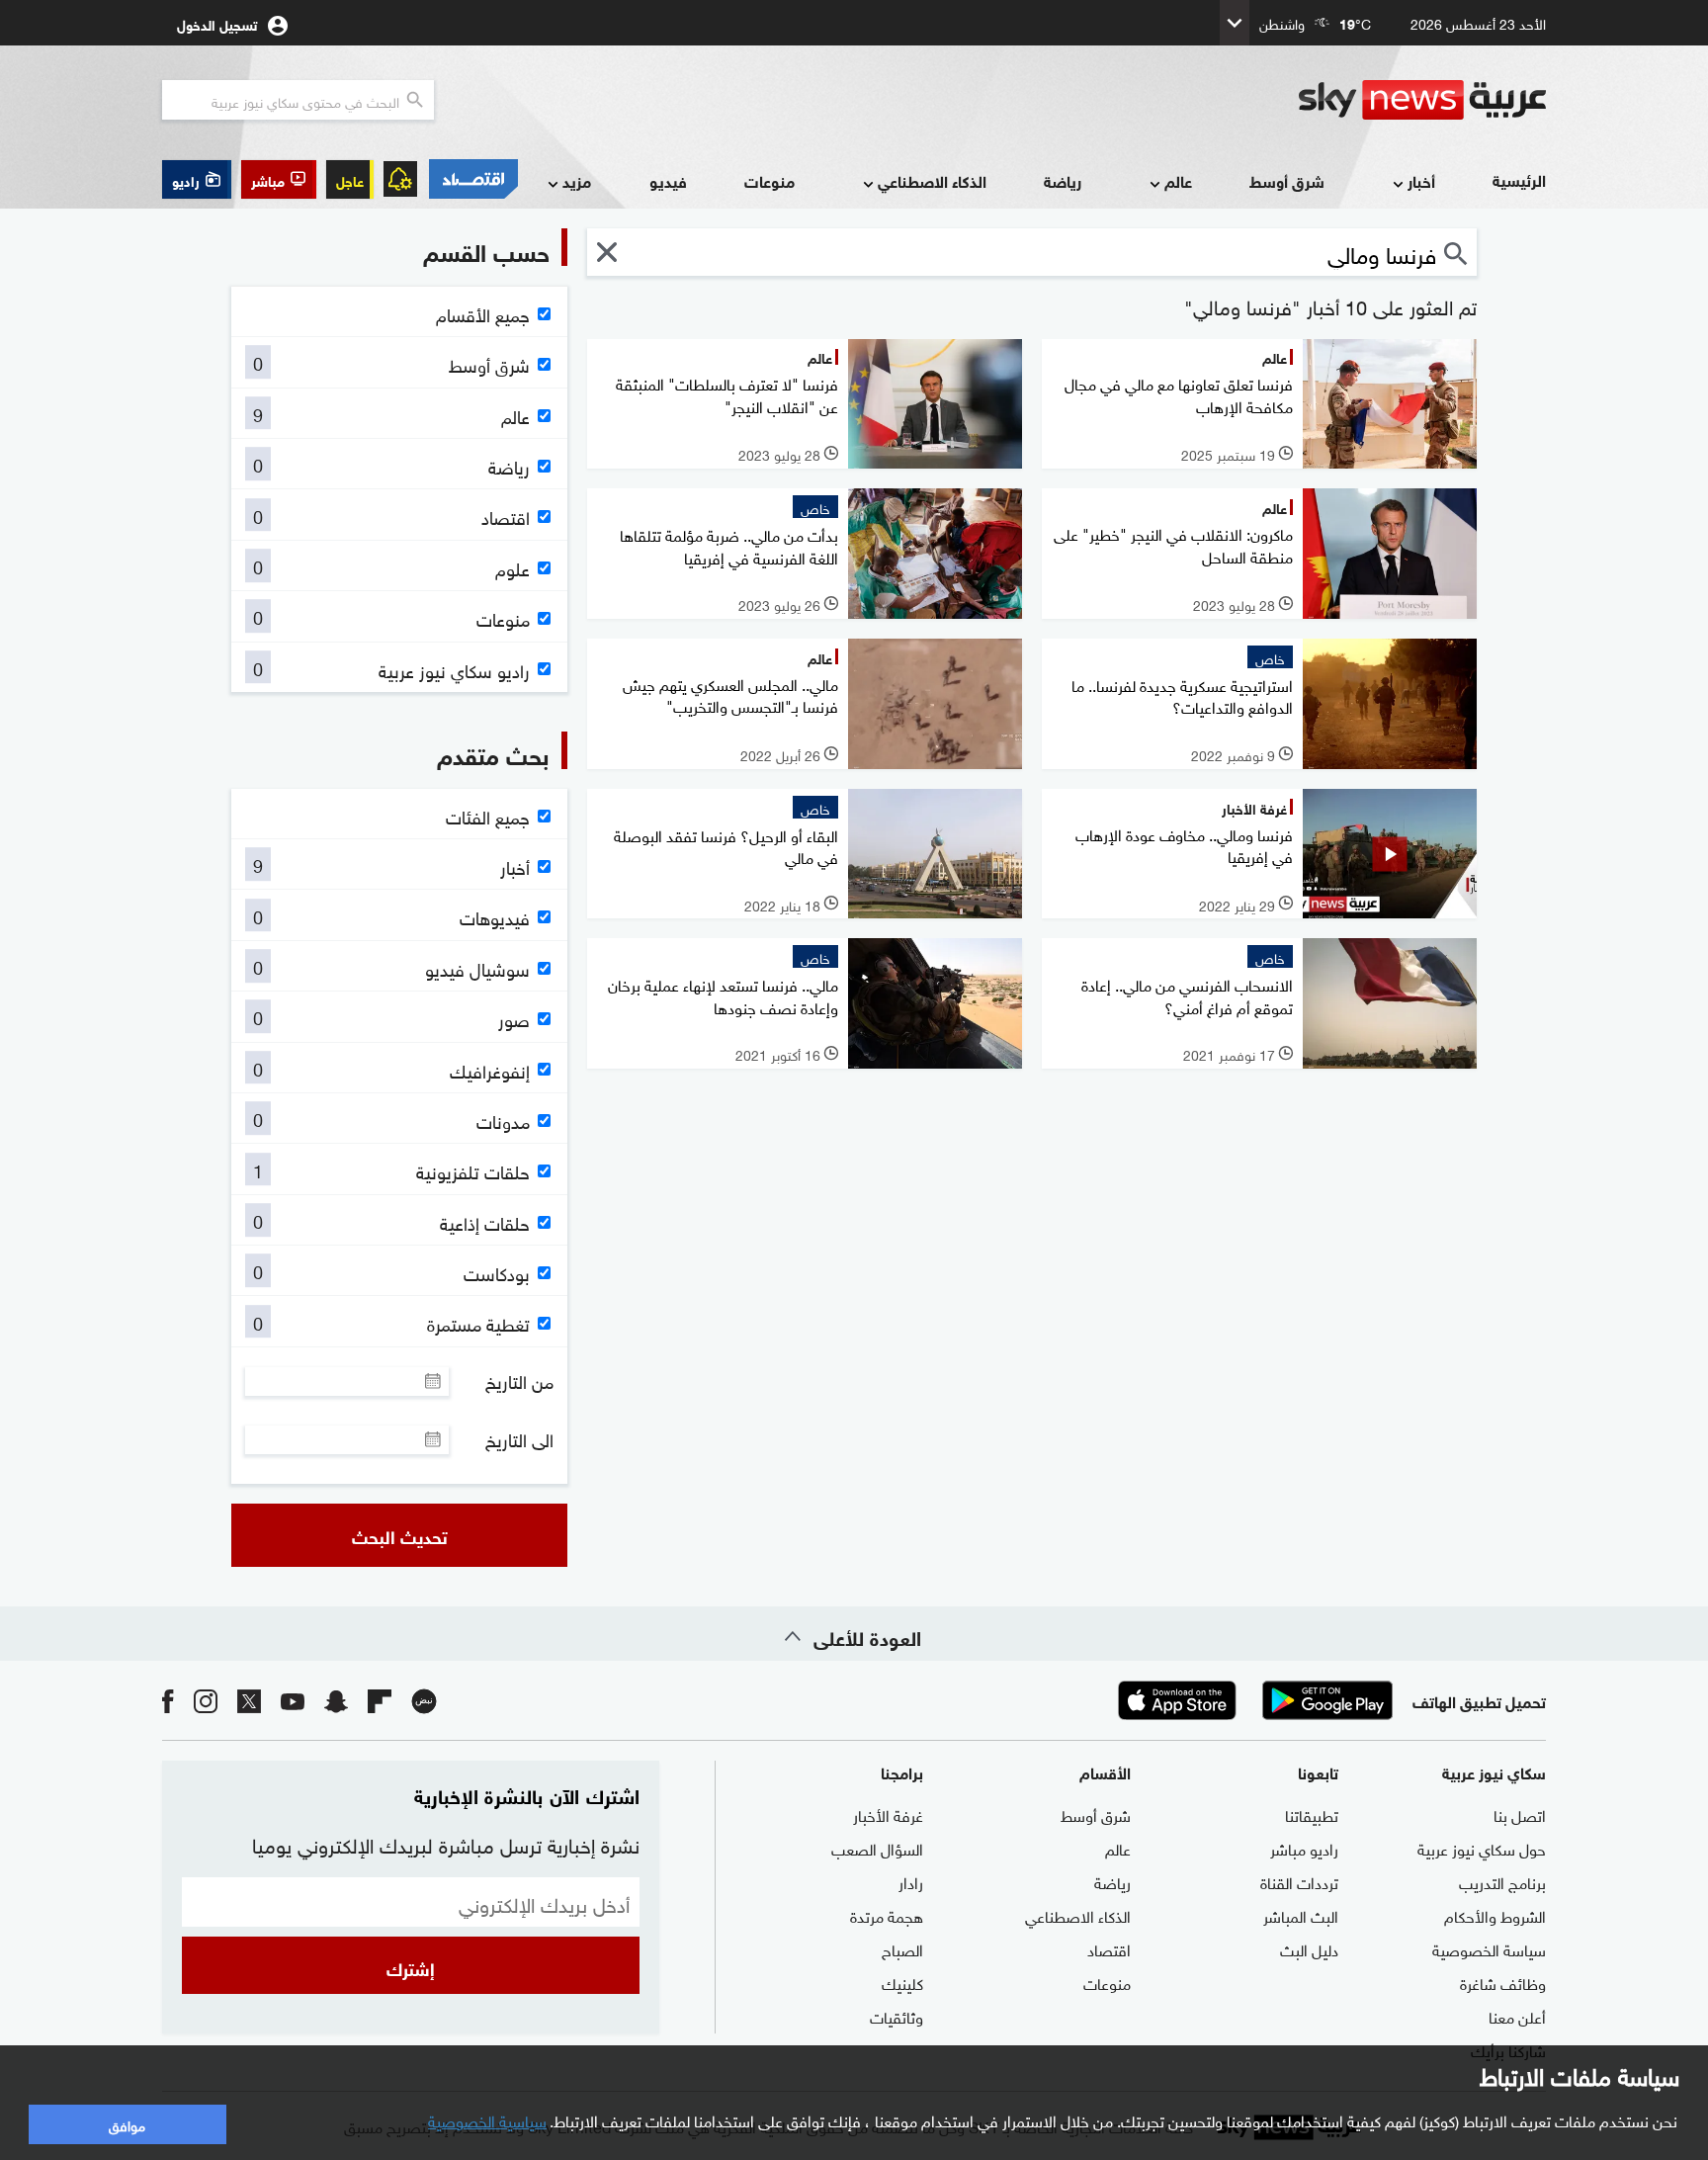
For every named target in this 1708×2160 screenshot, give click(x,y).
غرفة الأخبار (888, 1814)
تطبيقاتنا (1312, 1814)
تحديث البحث (400, 1535)
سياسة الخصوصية (1489, 1948)
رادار (911, 1881)
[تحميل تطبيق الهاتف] (1252, 1700)
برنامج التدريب (1502, 1881)
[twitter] (249, 1700)
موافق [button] (127, 2124)
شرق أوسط (1287, 180)
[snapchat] (336, 1700)
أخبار (1421, 180)
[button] (279, 179)
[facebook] (168, 1700)
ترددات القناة (1299, 1881)
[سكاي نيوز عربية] (1422, 100)
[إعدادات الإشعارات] (400, 179)
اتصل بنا (1520, 1814)
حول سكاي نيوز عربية (1482, 1848)
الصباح (902, 1948)
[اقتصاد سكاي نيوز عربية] (472, 179)
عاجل (350, 179)
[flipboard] (380, 1700)
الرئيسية (1519, 179)
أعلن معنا (1517, 2016)
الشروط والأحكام (1495, 1915)
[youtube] (293, 1700)
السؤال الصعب (877, 1848)
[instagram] (206, 1700)
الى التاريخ (519, 1439)
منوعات (769, 180)
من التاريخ (519, 1381)
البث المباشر (1301, 1915)
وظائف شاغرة (1503, 1982)
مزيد (577, 180)
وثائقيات (897, 2016)
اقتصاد (1109, 1948)
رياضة (1063, 180)
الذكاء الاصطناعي (932, 180)
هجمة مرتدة (887, 1915)
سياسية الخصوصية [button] (487, 2119)
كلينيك (902, 1982)
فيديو (668, 180)
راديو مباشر (1304, 1848)
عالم (1178, 180)
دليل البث (1309, 1948)
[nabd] (424, 1700)
